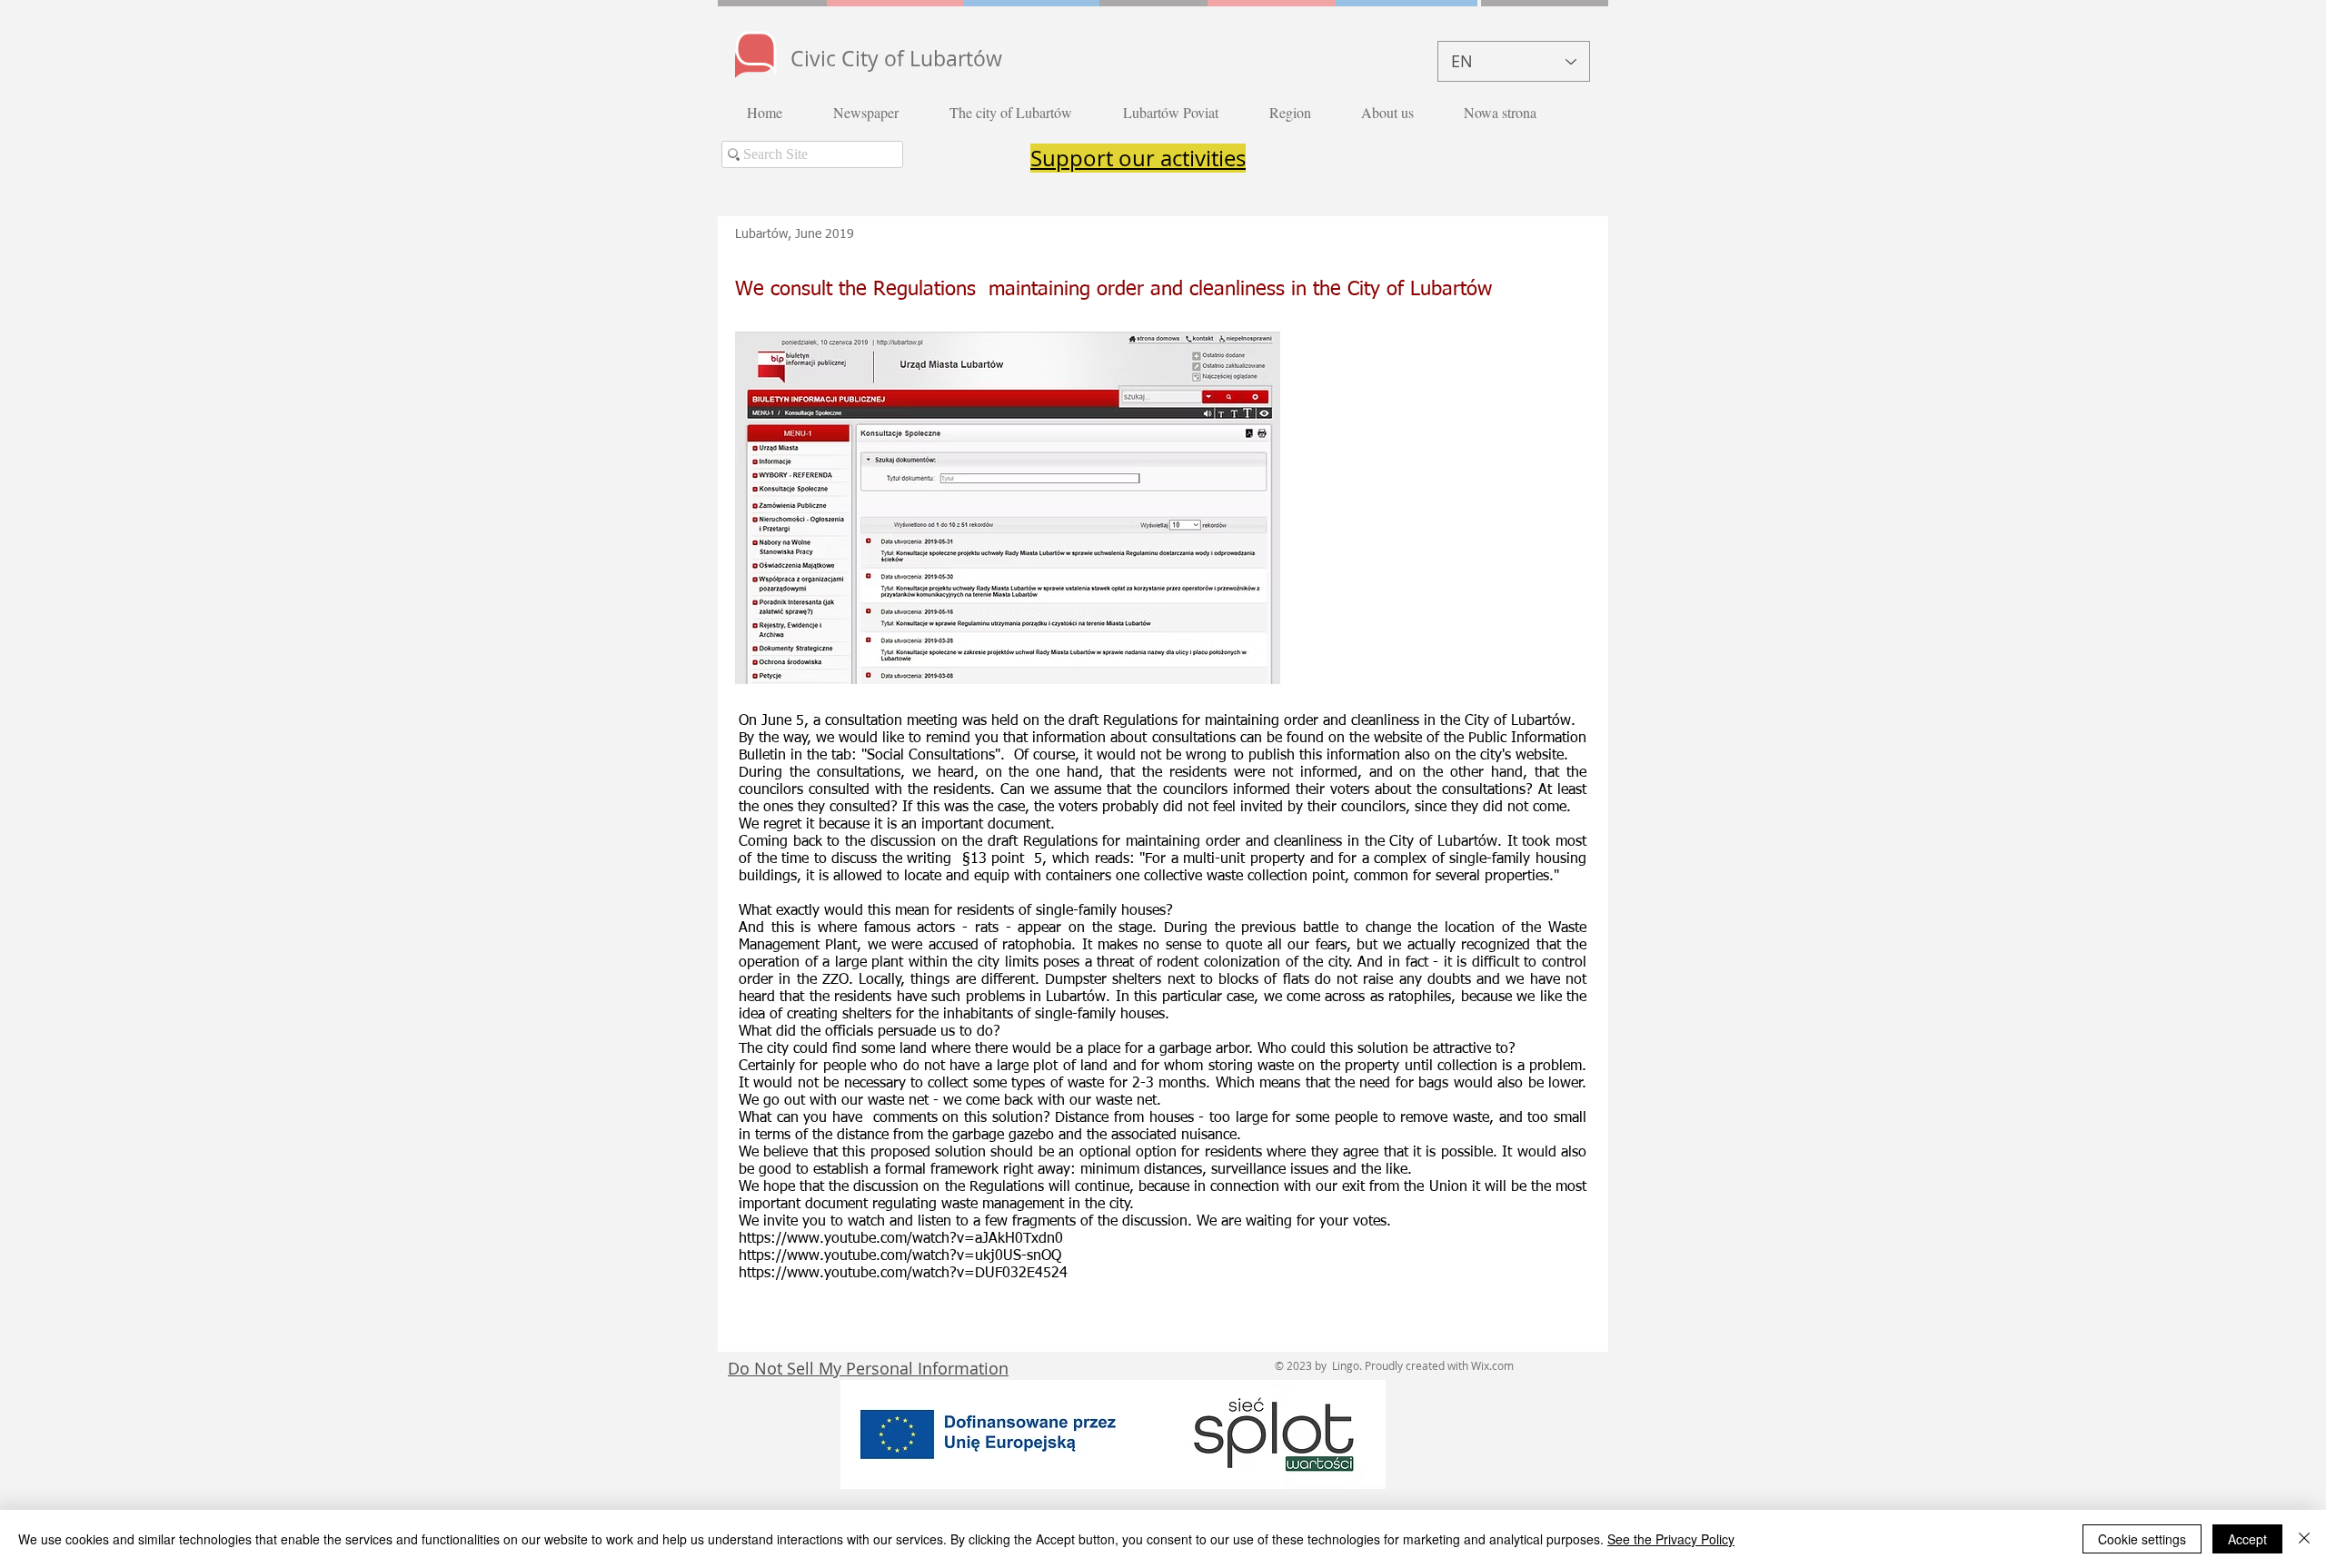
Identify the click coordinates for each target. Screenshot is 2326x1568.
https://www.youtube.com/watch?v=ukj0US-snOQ (900, 1256)
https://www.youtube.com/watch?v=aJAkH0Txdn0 (901, 1239)
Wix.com (1492, 1365)
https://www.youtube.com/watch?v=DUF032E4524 (903, 1274)
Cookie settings (2142, 1539)
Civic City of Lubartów (896, 59)
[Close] (2304, 1539)
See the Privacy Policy (1671, 1539)
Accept (2247, 1539)
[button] (878, 112)
